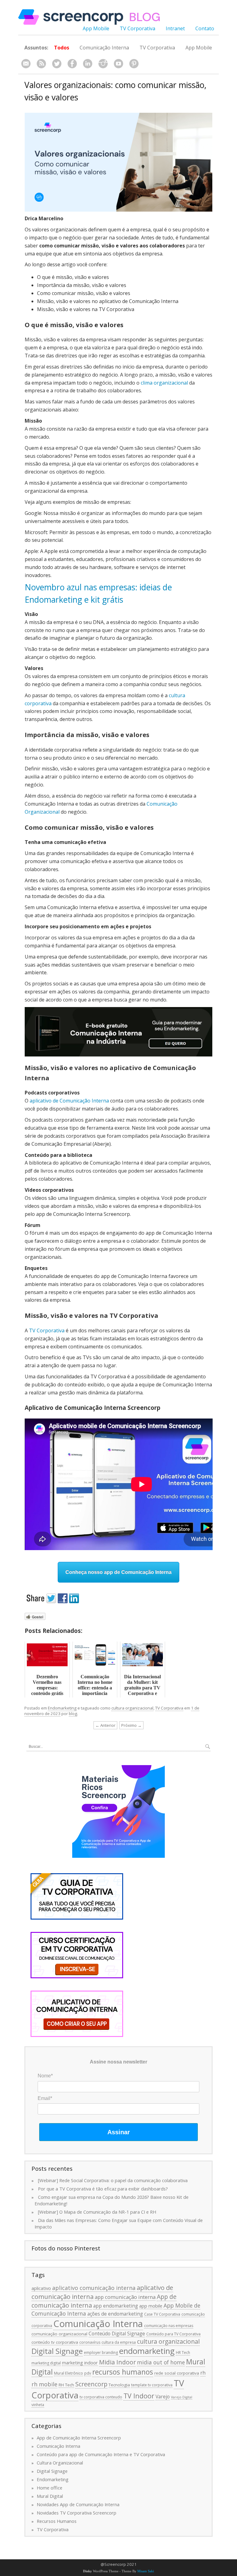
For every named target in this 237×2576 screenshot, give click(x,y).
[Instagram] (103, 64)
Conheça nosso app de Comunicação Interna (118, 1572)
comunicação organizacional (59, 2334)
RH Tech (66, 2385)
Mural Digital (50, 2496)
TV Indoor (139, 2396)
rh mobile (44, 2384)
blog (73, 1714)
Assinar (119, 2132)
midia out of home (161, 2362)
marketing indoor (80, 2363)
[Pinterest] (134, 64)
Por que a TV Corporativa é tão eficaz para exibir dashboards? (103, 2189)
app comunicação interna (125, 2297)
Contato (205, 28)
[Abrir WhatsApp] (222, 2560)
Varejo (163, 2397)
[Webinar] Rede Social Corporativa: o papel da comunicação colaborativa (113, 2180)
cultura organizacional (132, 1708)
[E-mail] (26, 64)
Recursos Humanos (57, 2521)
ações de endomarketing (115, 2314)
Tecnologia (119, 2385)
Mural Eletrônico (69, 2373)
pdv (88, 2373)
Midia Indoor (117, 2362)
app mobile (151, 2306)
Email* (45, 2098)
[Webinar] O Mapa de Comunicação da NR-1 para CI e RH (97, 2212)
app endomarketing (116, 2306)
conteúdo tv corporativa (55, 2342)
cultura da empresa (119, 2342)
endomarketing (147, 2351)
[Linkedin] (88, 64)
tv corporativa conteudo (101, 2397)
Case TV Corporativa (162, 2314)
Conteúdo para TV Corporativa (173, 2334)
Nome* (45, 2076)
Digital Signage (57, 2351)
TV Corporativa (137, 28)
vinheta (38, 2405)
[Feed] (41, 64)
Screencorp (91, 2384)
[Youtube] (118, 64)
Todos (62, 48)
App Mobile (96, 28)
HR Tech (183, 2353)
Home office (50, 2488)
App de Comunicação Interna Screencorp (79, 2438)
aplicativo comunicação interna (94, 2288)
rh (203, 2373)
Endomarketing (62, 1708)
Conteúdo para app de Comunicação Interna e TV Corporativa (101, 2454)
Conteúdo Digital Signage (117, 2334)
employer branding (101, 2353)
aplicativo (41, 2288)
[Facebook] (72, 64)
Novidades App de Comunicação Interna (78, 2504)
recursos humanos (123, 2372)
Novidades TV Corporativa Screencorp (77, 2513)
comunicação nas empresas (169, 2326)
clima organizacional (164, 383)
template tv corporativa (152, 2385)
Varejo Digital (182, 2397)
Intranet (175, 28)
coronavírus (90, 2342)
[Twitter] (57, 64)
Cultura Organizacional (60, 2463)
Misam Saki (146, 2571)
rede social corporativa (177, 2373)
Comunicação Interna (104, 48)
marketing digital (46, 2363)
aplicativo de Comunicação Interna (69, 1101)
